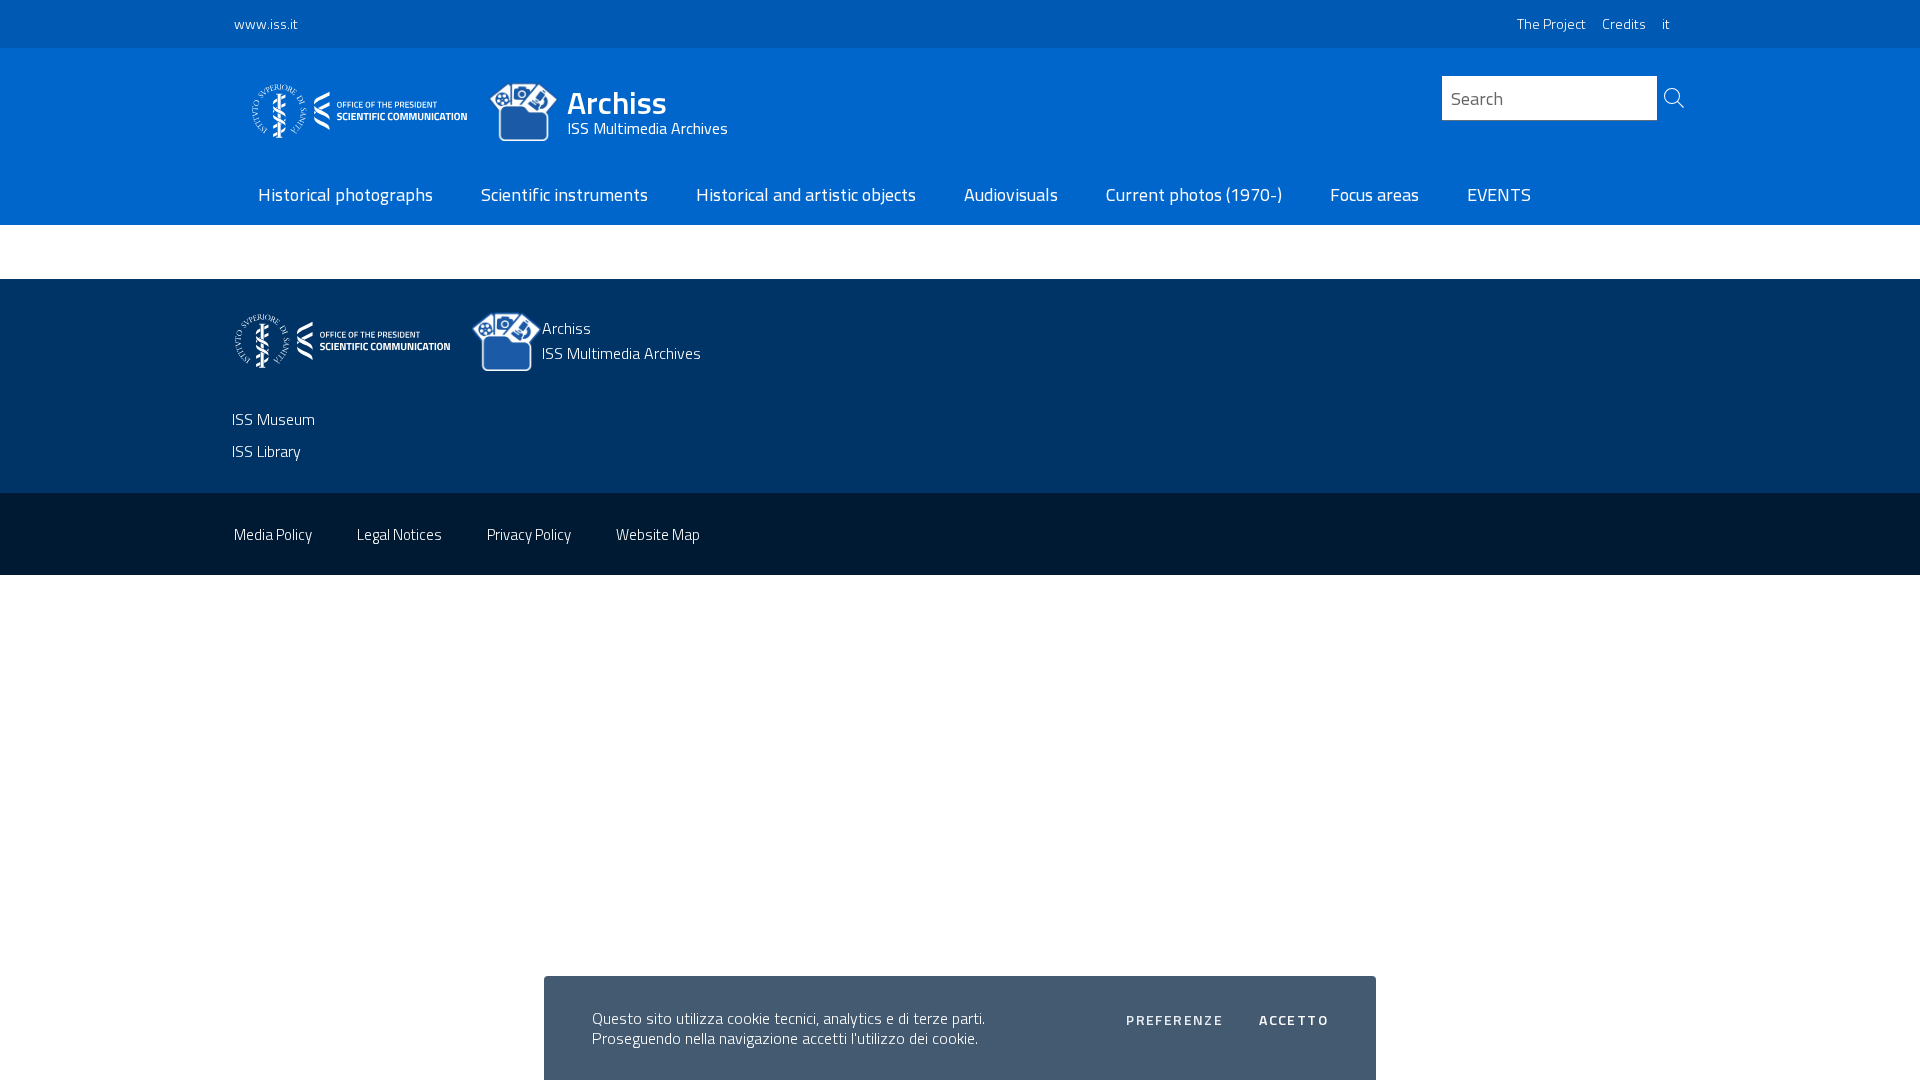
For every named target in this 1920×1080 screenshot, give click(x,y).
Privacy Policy (529, 534)
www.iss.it (266, 23)
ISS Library (266, 451)
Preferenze (1174, 1020)
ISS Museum (273, 419)
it (1666, 23)
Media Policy (273, 534)
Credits (1624, 23)
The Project (1551, 23)
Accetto (1293, 1020)
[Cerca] (1671, 103)
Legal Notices (399, 534)
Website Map (658, 534)
